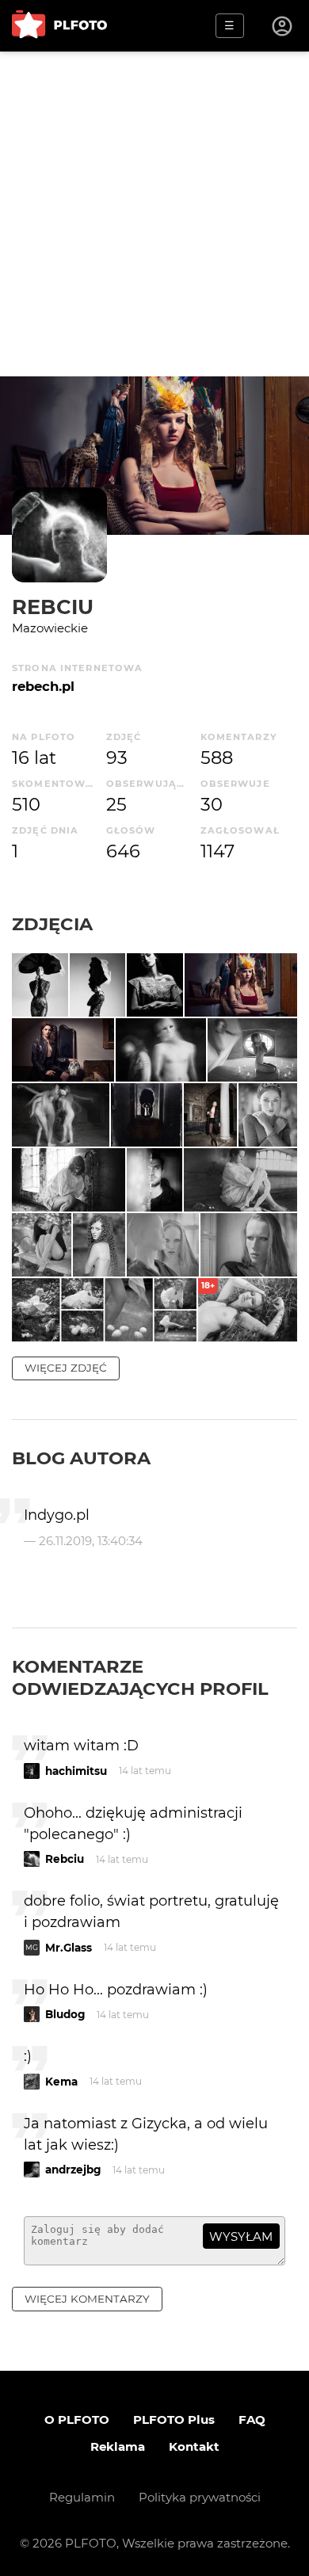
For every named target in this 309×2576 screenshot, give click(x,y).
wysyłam (241, 2236)
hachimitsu (76, 1771)
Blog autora (81, 1458)
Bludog (65, 2014)
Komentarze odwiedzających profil (140, 1677)
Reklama (118, 2446)
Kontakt (194, 2446)
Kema (61, 2082)
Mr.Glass (69, 1948)
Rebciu (53, 607)
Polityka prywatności (200, 2497)
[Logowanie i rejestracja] (283, 26)
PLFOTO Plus (174, 2420)
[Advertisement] (154, 214)
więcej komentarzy (87, 2299)
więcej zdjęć (66, 1368)
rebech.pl (43, 686)
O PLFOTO (77, 2420)
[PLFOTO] (59, 26)
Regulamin (82, 2497)
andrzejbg (73, 2170)
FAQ (252, 2420)
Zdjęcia (52, 924)
